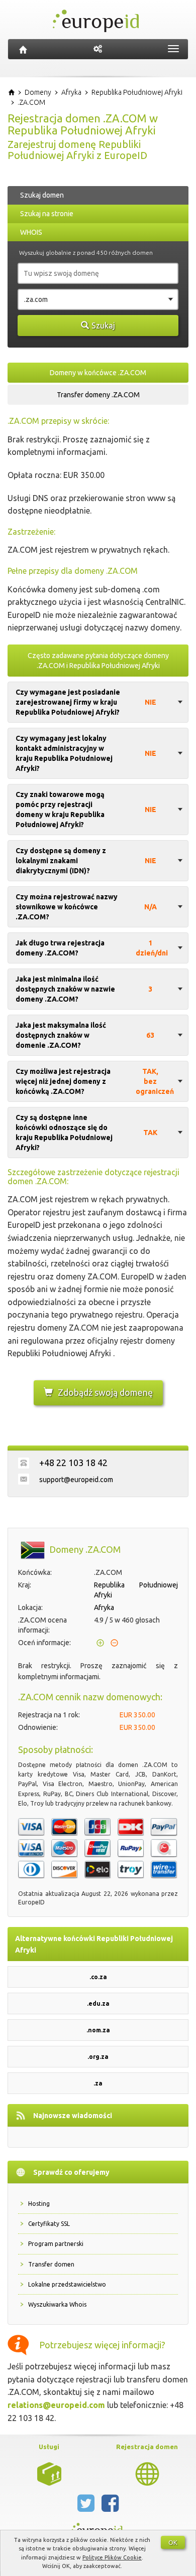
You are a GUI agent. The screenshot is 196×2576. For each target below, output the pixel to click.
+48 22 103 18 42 (73, 1463)
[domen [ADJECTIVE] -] (49, 2473)
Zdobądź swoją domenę (105, 1392)
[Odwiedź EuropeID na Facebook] (110, 2507)
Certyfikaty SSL (49, 2224)
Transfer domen (51, 2264)
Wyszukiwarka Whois (57, 2304)
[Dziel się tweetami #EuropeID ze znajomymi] (87, 2507)
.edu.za (98, 2003)
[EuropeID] (23, 49)
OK (173, 2542)
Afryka (104, 1607)
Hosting (39, 2204)
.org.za (98, 2057)
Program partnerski (56, 2244)
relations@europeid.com (56, 2405)
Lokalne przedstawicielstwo (67, 2284)
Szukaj (103, 326)
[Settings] (98, 49)
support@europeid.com (76, 1480)
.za (98, 2083)
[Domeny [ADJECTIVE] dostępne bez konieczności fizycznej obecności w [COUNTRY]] (147, 2473)
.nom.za (98, 2030)
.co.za (98, 1977)
